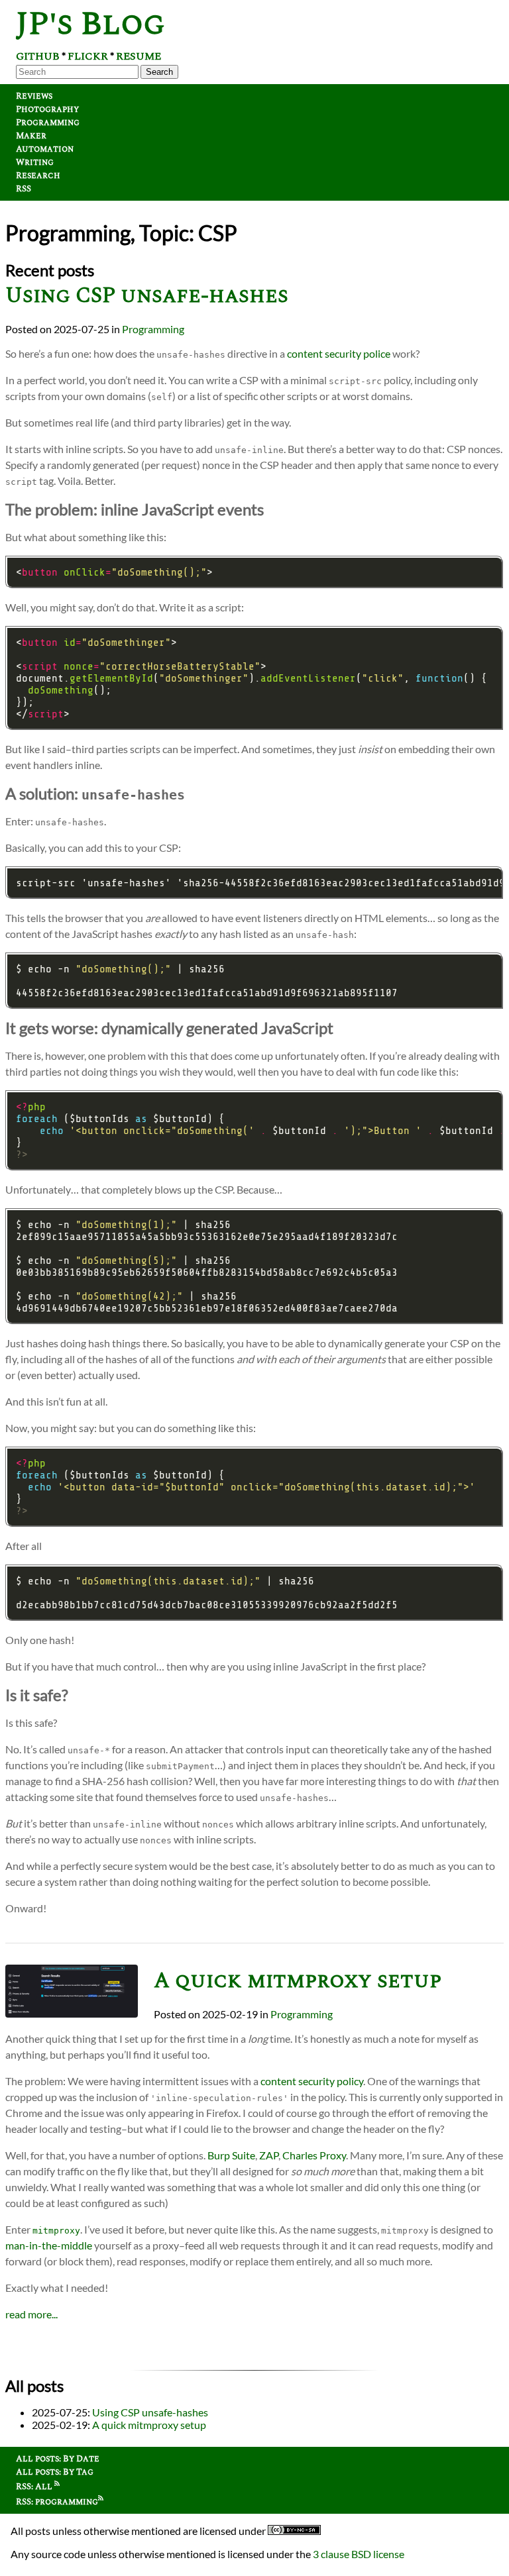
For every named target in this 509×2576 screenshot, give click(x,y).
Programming (48, 123)
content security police (339, 353)
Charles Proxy (314, 2155)
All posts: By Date (58, 2459)
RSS (24, 189)
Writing (35, 162)
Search (159, 72)
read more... (31, 2314)
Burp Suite (231, 2155)
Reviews (34, 96)
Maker (31, 136)
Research (38, 176)
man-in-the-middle (49, 2245)
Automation (45, 149)
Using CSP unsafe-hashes (147, 296)
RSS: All (35, 2487)
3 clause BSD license (359, 2554)
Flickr (88, 56)
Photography (47, 109)
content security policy (312, 2081)
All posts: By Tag (55, 2472)
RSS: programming (57, 2502)
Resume (139, 56)
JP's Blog (90, 24)
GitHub (38, 56)
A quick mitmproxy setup (298, 1981)
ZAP (269, 2155)
